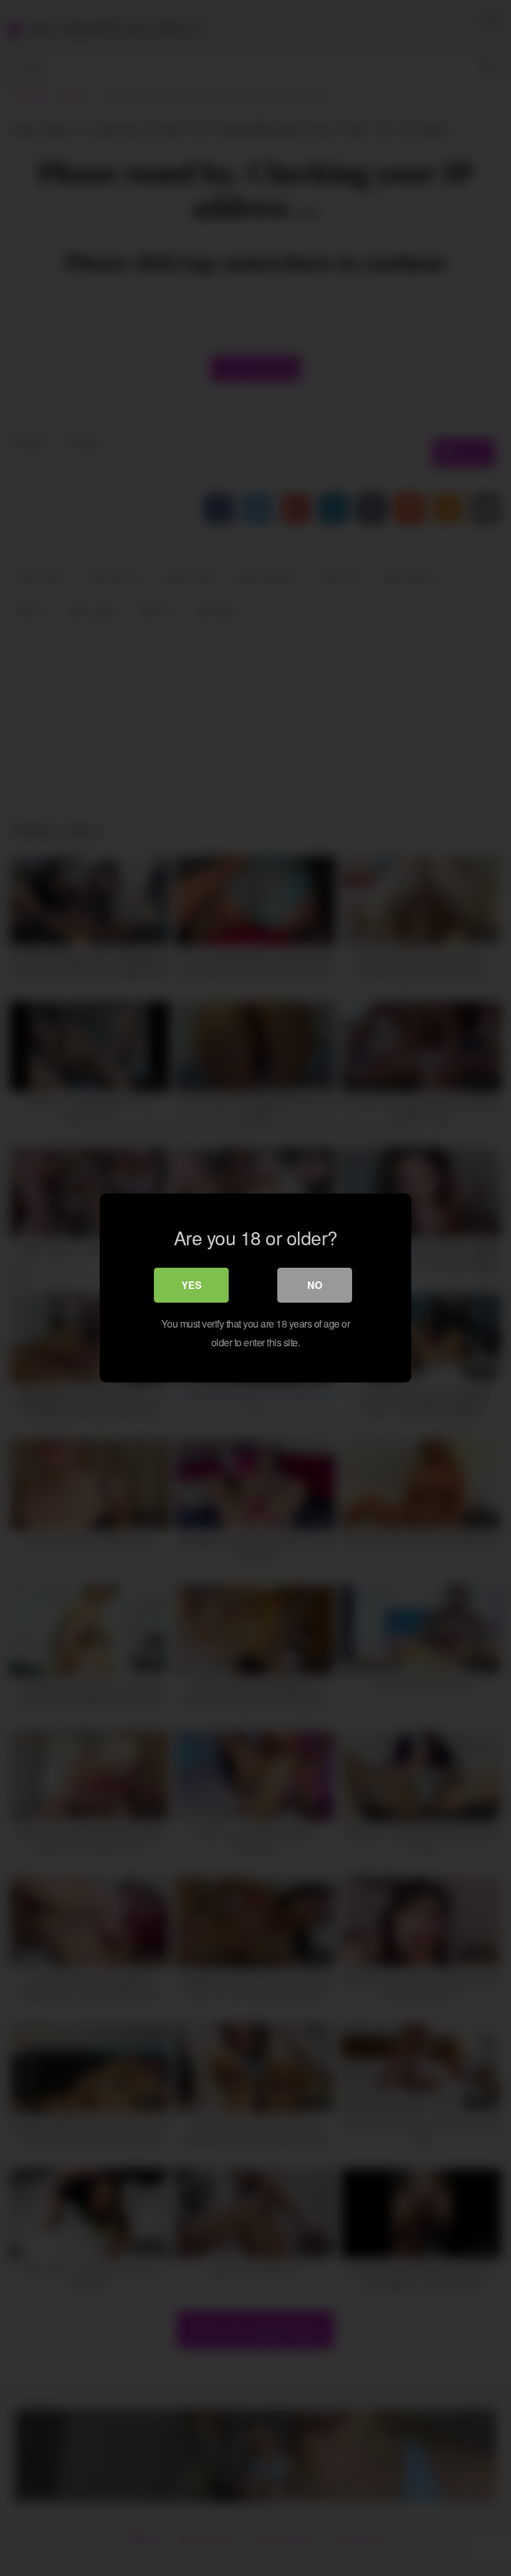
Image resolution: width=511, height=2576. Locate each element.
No (315, 1285)
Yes (192, 1285)
